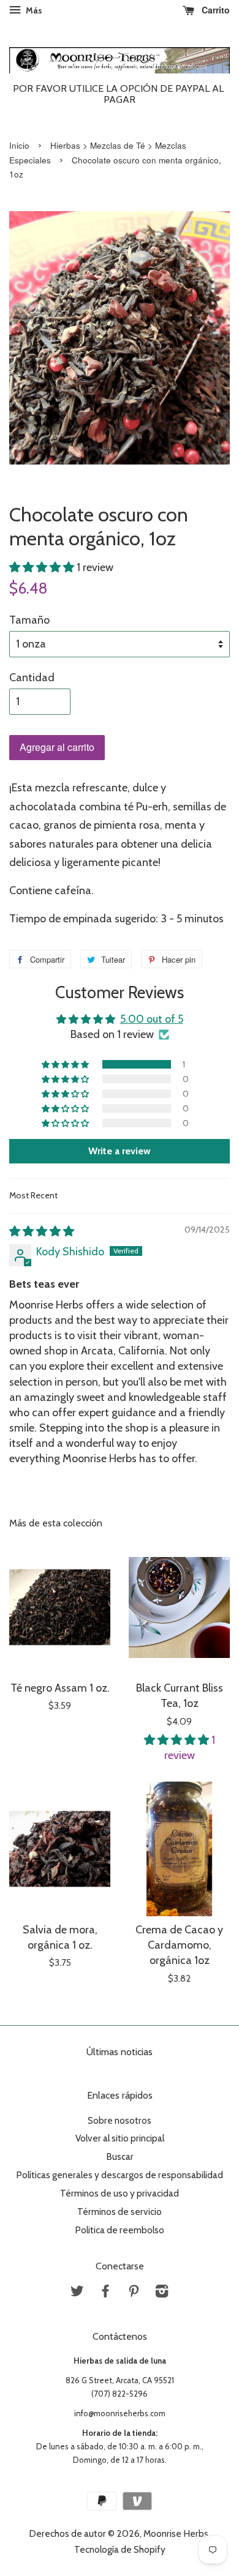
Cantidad (32, 678)
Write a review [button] (120, 1151)
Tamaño (29, 620)
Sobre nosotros (120, 2120)
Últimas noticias (120, 2052)
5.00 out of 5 (152, 1019)
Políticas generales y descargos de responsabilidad (120, 2175)
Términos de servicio (120, 2212)
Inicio (19, 145)
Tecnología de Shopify (120, 2549)
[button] (43, 567)
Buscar (120, 2156)
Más (33, 10)
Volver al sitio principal (120, 2138)
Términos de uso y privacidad (120, 2193)
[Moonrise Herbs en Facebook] (105, 2293)
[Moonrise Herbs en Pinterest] (134, 2293)
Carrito (214, 10)
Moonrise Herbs (176, 2533)
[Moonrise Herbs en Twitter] (77, 2293)
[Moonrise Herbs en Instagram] (162, 2293)
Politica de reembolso (120, 2230)
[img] (42, 1231)
